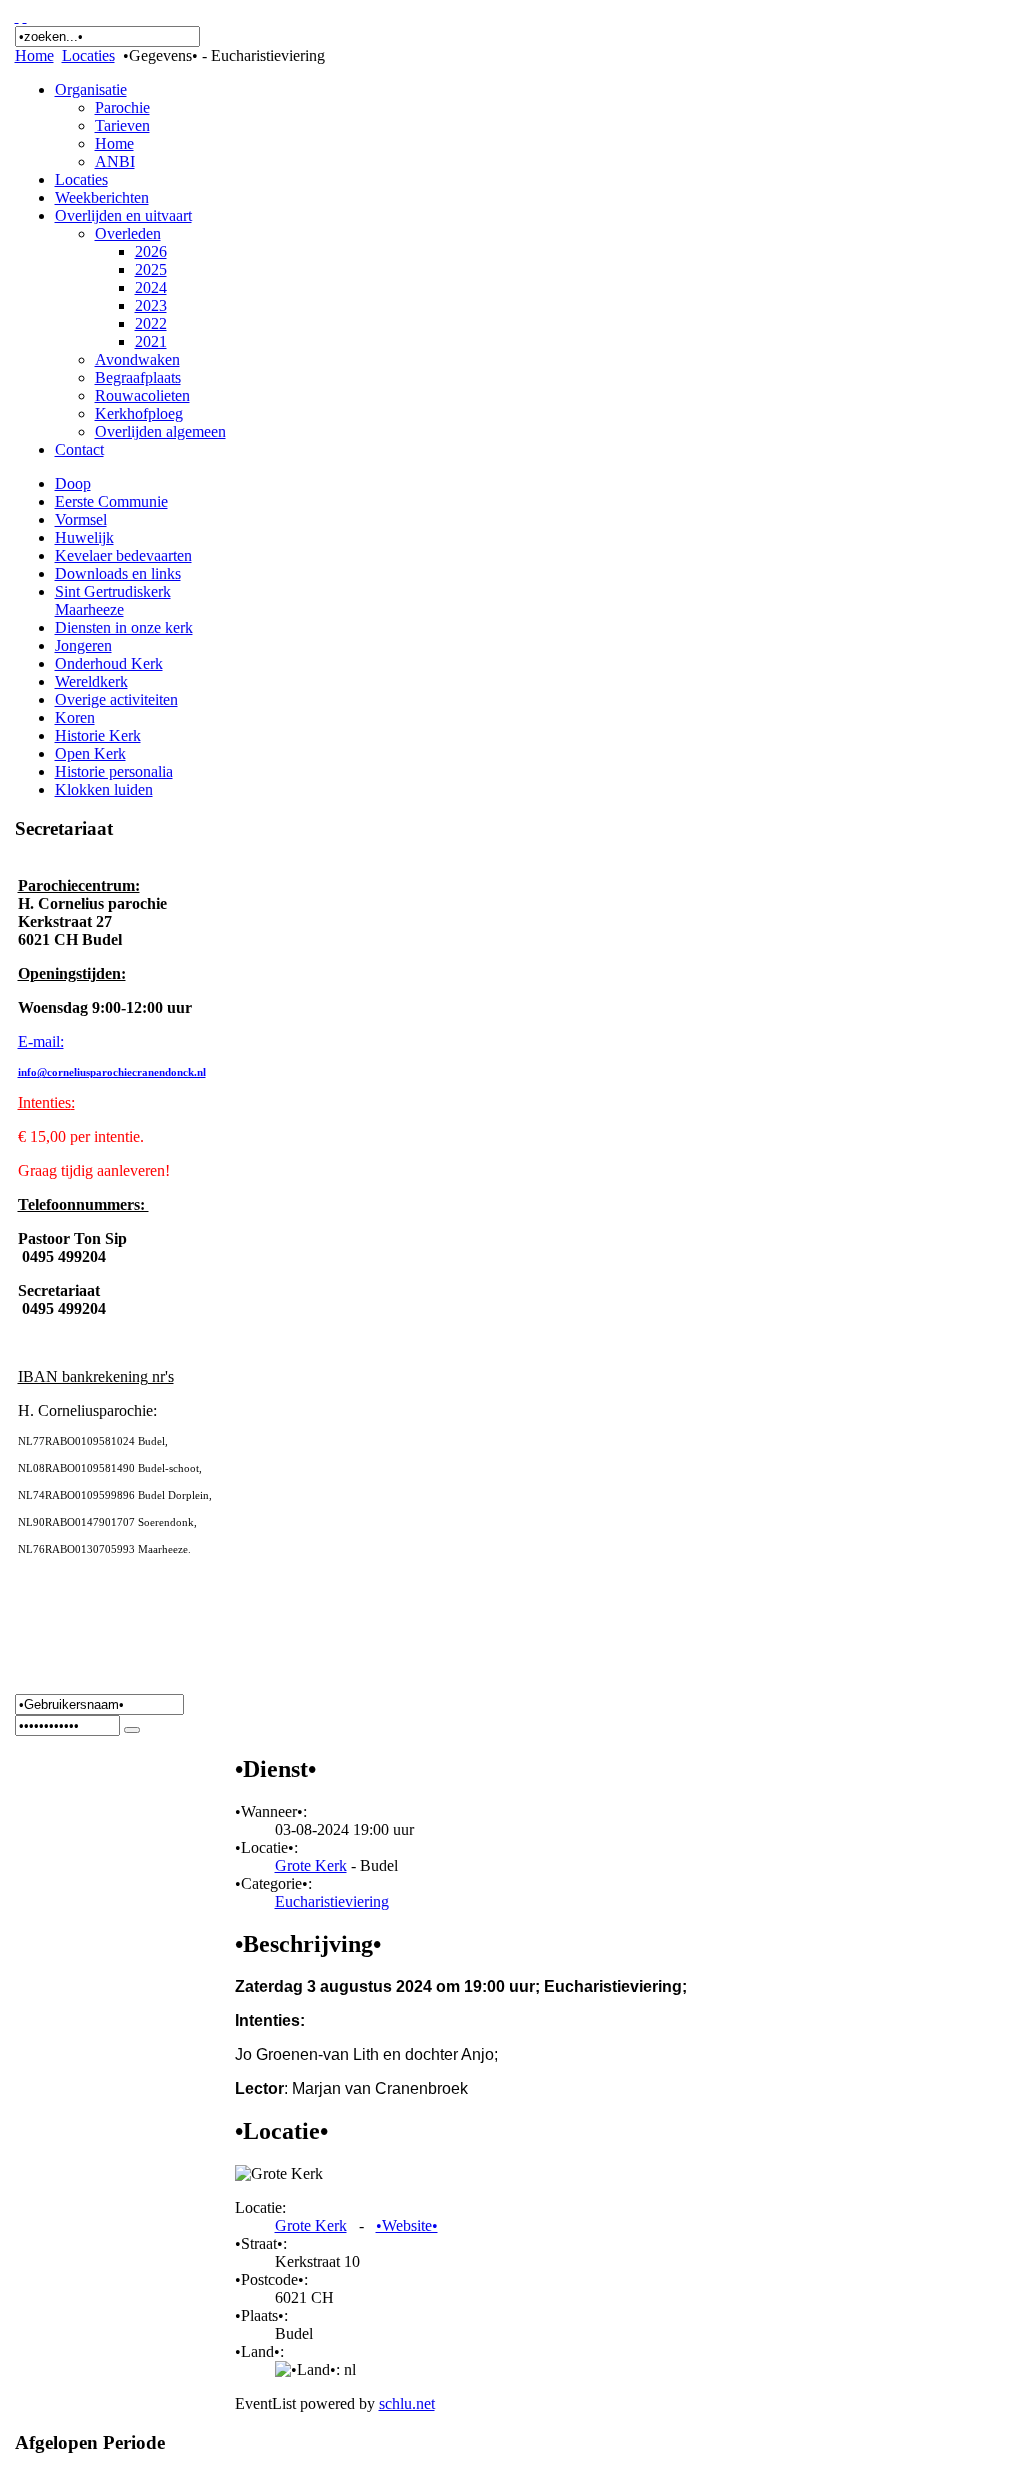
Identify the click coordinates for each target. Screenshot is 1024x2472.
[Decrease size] (25, 16)
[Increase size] (17, 16)
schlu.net (407, 2403)
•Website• (407, 2225)
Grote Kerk (311, 1865)
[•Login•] (132, 1730)
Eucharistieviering (332, 1901)
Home (34, 55)
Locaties (88, 55)
